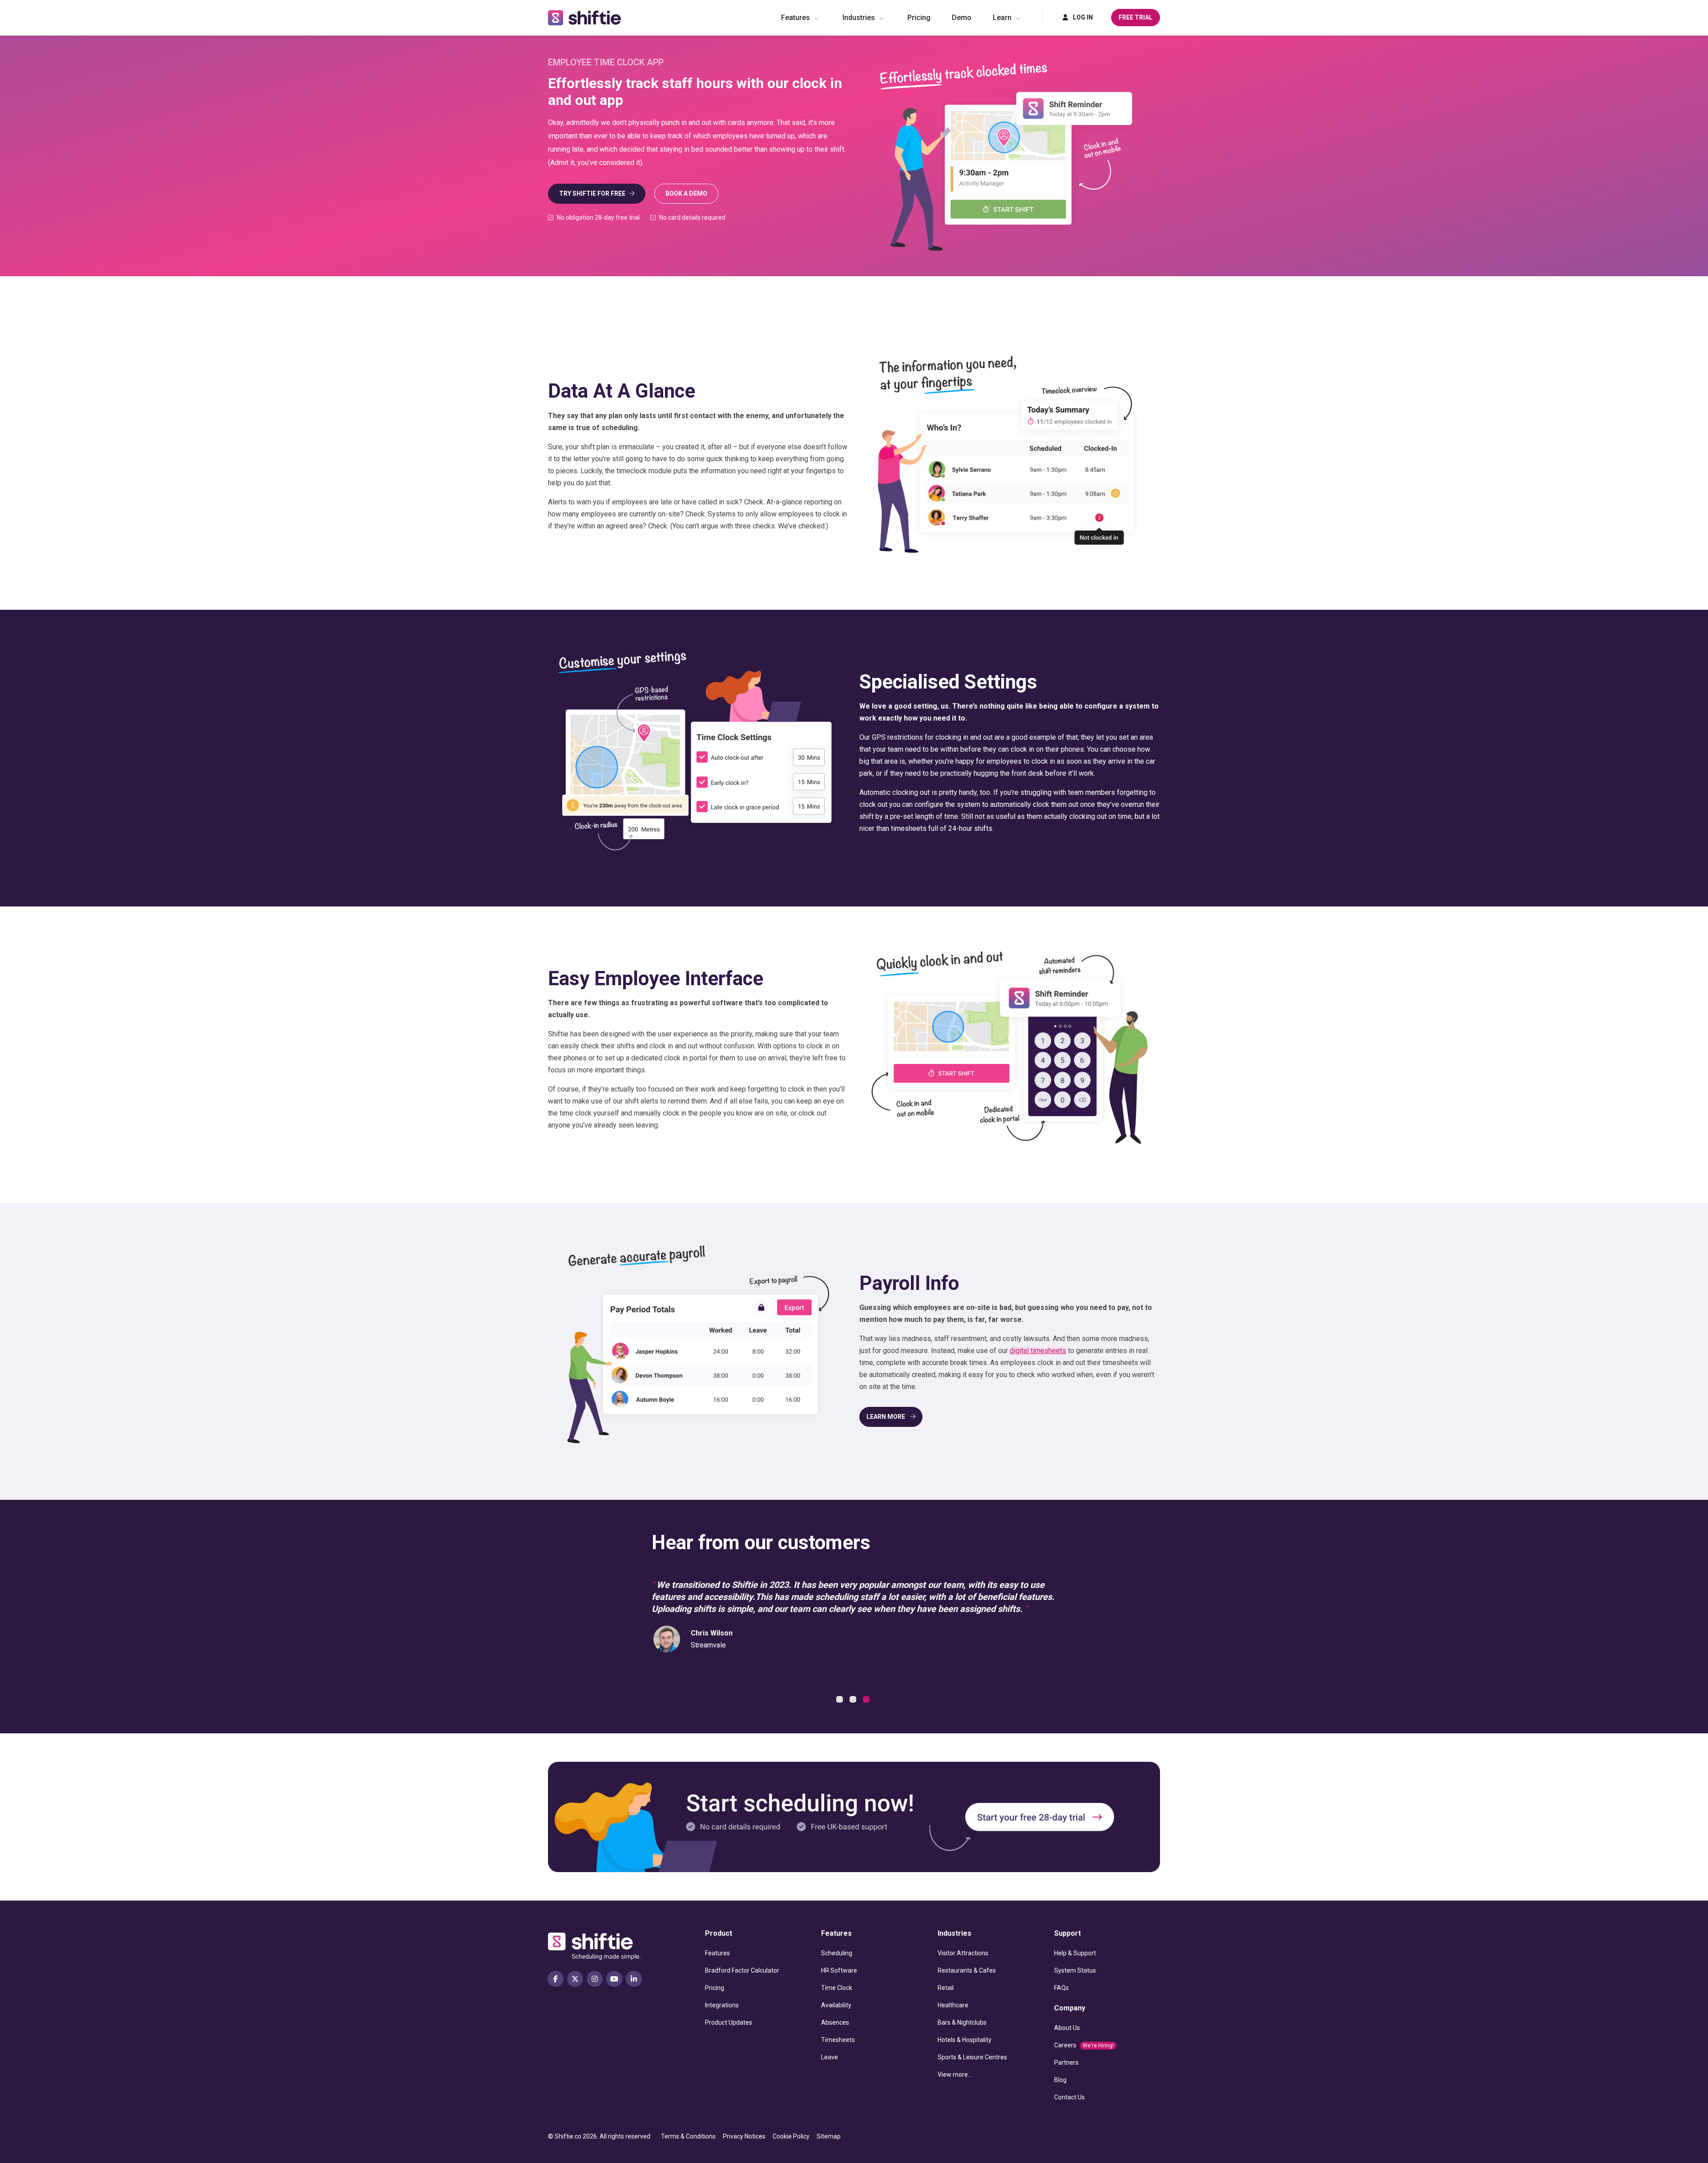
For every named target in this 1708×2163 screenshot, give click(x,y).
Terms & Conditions (688, 2136)
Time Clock (837, 1988)
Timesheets (838, 2040)
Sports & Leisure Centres (972, 2057)
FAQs (1061, 1988)
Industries (859, 18)
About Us (1067, 2028)
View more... (955, 2074)
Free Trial (1136, 17)
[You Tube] (614, 1979)
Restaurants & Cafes (967, 1970)
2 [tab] (854, 1700)
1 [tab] (841, 1700)
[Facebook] (556, 1979)
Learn (1002, 18)
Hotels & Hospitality (965, 2040)
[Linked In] (634, 1979)
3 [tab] (867, 1700)
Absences (835, 2022)
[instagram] (595, 1979)
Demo (962, 18)
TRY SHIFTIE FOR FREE (592, 193)
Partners (1066, 2062)
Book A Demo (686, 193)
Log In (1082, 17)
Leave (830, 2057)
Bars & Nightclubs (962, 2022)
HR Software (839, 1970)
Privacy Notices (744, 2136)
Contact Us (1070, 2097)
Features (796, 18)
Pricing (919, 18)
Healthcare (953, 2005)
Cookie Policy (791, 2136)
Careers (1084, 2045)
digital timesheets (1038, 1351)
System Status (1075, 1970)
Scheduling (837, 1953)
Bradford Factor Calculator (742, 1970)
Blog (1060, 2080)
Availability (836, 2005)
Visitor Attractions (963, 1953)
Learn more (886, 1417)
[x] (575, 1979)
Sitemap (829, 2136)
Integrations (722, 2005)
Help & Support (1075, 1953)
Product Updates (729, 2022)
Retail (946, 1988)
